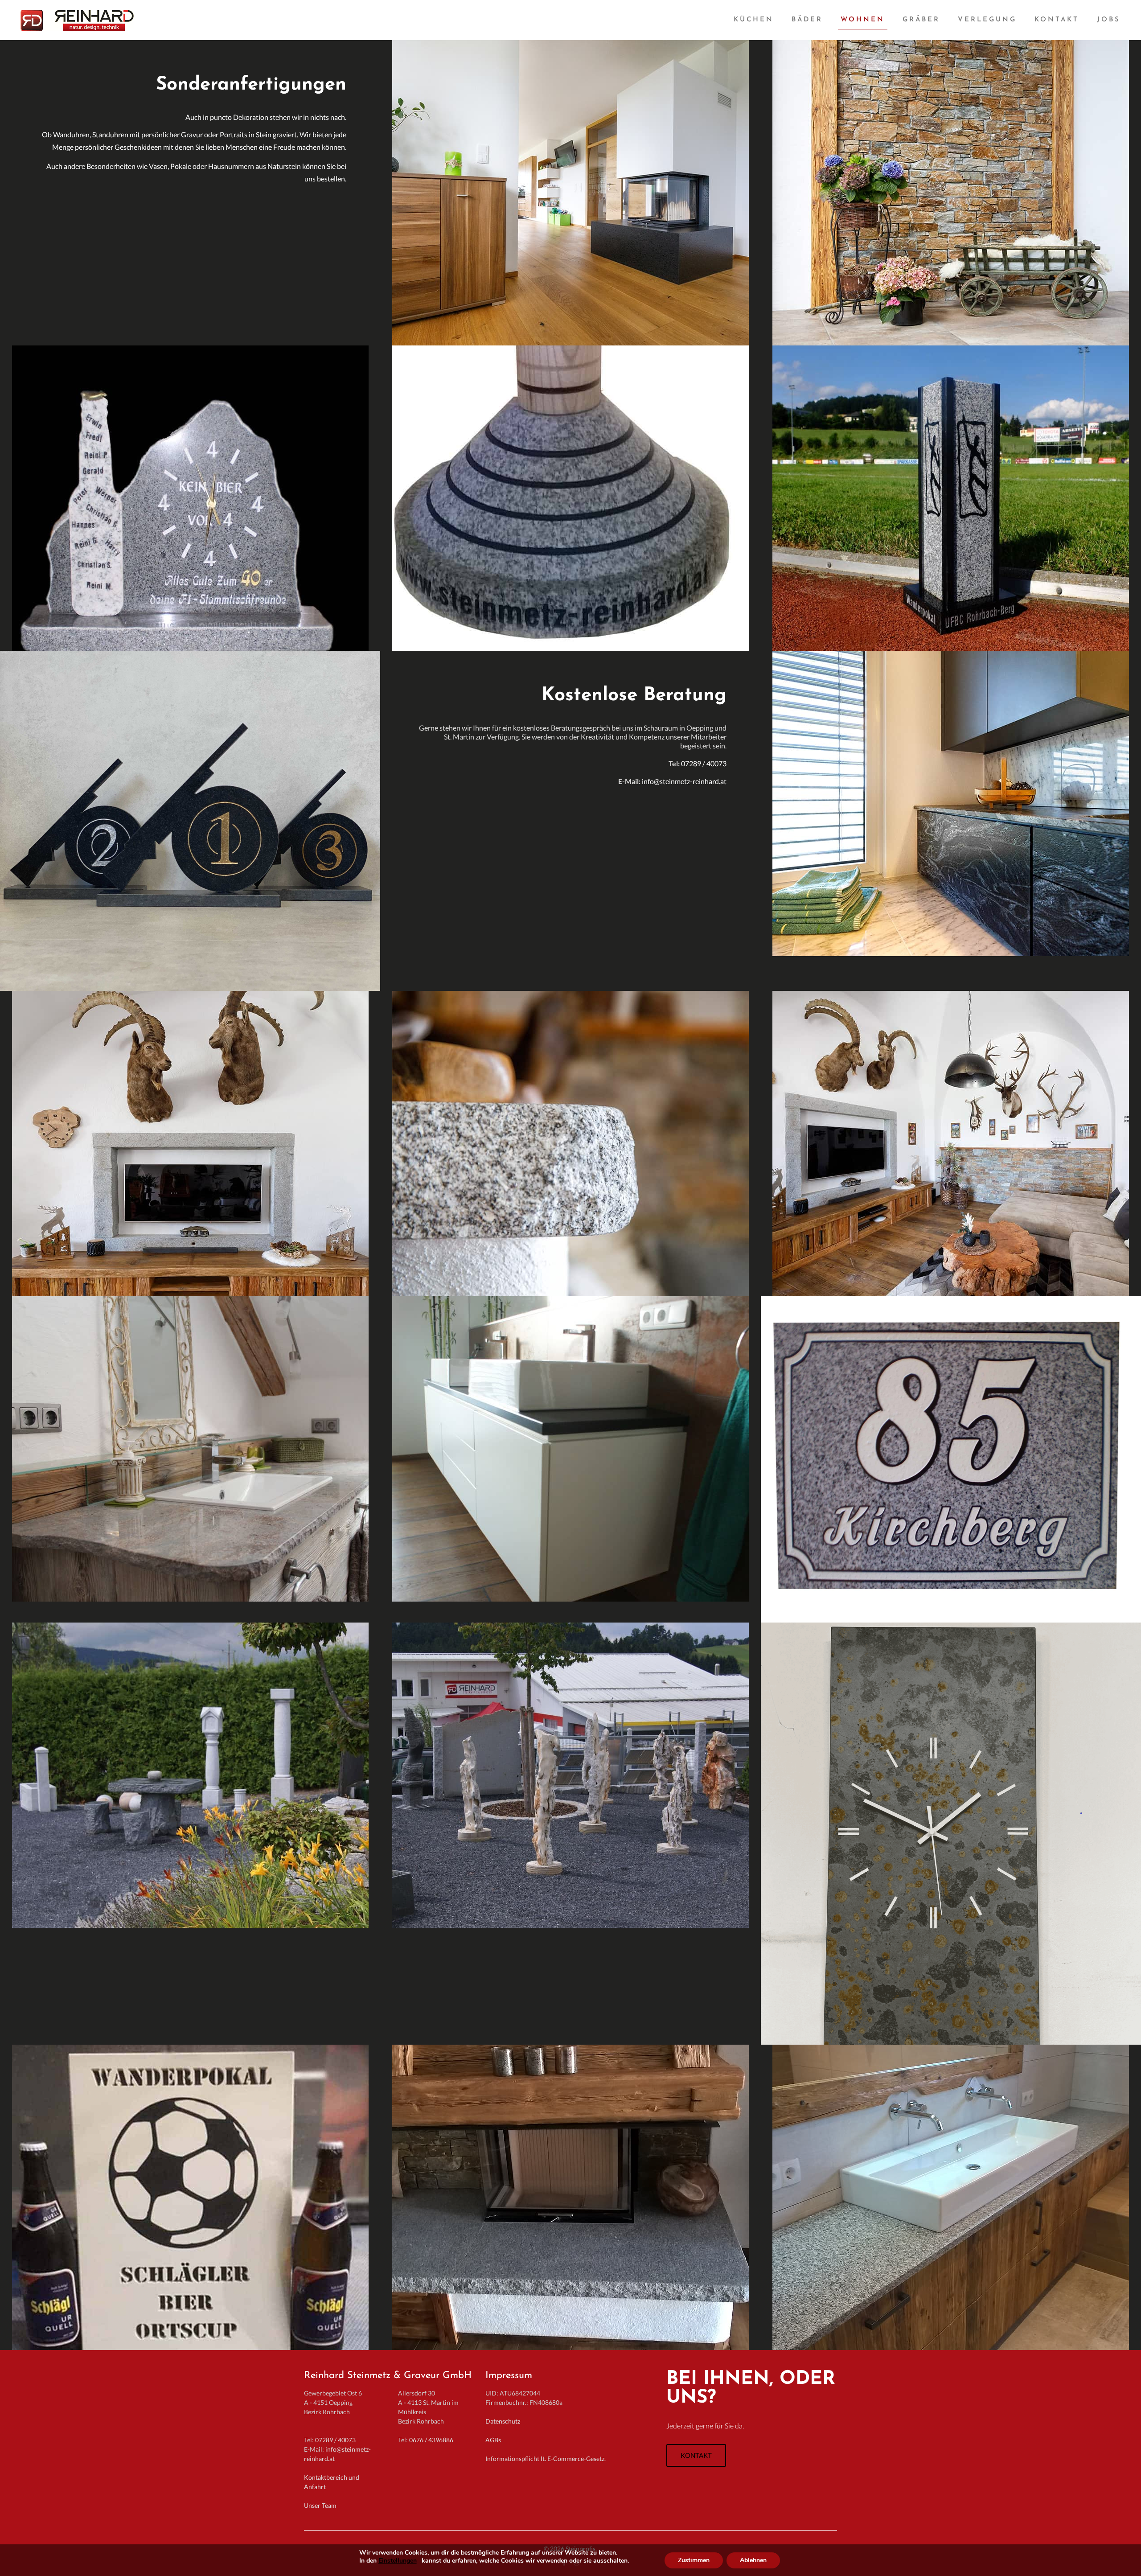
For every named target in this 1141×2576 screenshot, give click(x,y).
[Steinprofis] (82, 20)
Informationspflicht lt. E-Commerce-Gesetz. (546, 2459)
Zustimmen (694, 2560)
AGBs (493, 2440)
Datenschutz (503, 2421)
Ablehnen (753, 2560)
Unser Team (320, 2505)
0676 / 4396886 (431, 2440)
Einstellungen (398, 2561)
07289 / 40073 (335, 2440)
